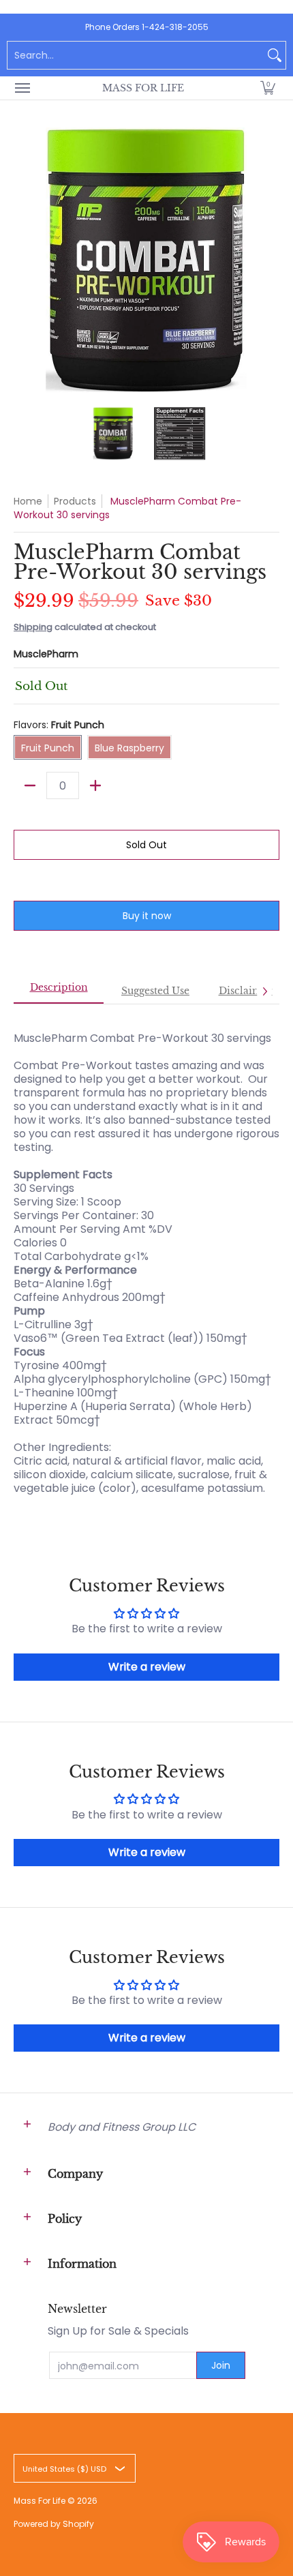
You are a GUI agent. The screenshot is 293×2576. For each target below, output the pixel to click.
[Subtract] (30, 785)
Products (75, 501)
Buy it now (147, 916)
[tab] (59, 991)
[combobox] (136, 55)
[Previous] (23, 260)
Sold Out (146, 845)
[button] (268, 88)
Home (28, 501)
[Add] (95, 785)
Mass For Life (143, 88)
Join (221, 2365)
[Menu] (22, 88)
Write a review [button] (147, 1667)
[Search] (275, 55)
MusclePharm (46, 654)
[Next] (270, 260)
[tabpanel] (146, 1256)
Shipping (33, 627)
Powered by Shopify (54, 2524)
